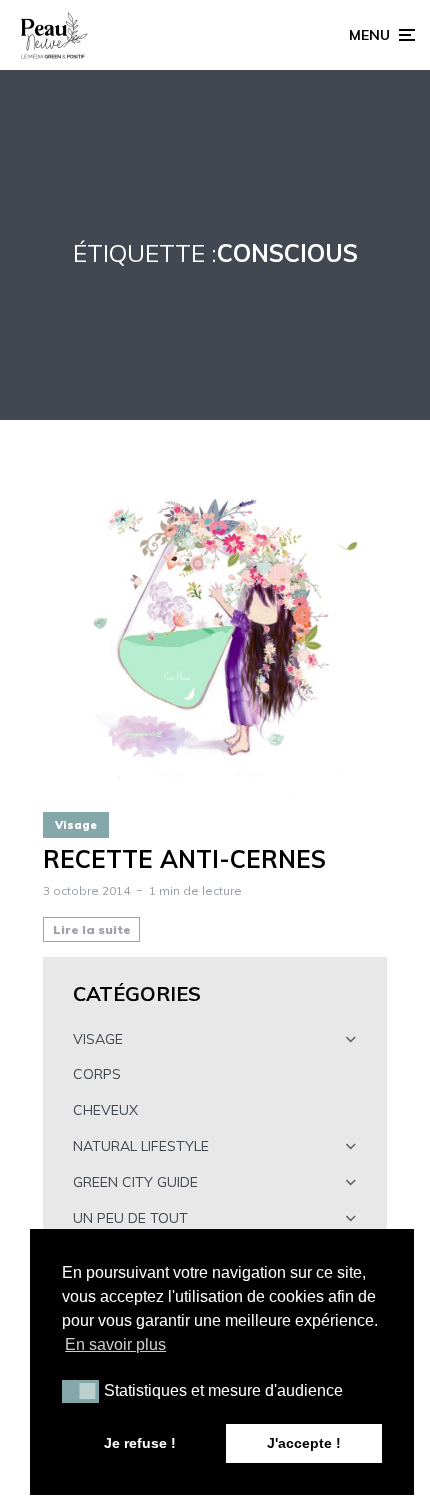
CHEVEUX (105, 1110)
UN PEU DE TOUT (130, 1218)
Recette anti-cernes (184, 859)
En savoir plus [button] (115, 1344)
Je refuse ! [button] (140, 1443)
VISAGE (98, 1039)
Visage (76, 825)
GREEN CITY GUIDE (135, 1182)
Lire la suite (92, 929)
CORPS (97, 1074)
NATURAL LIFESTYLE (141, 1146)
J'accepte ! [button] (304, 1443)
